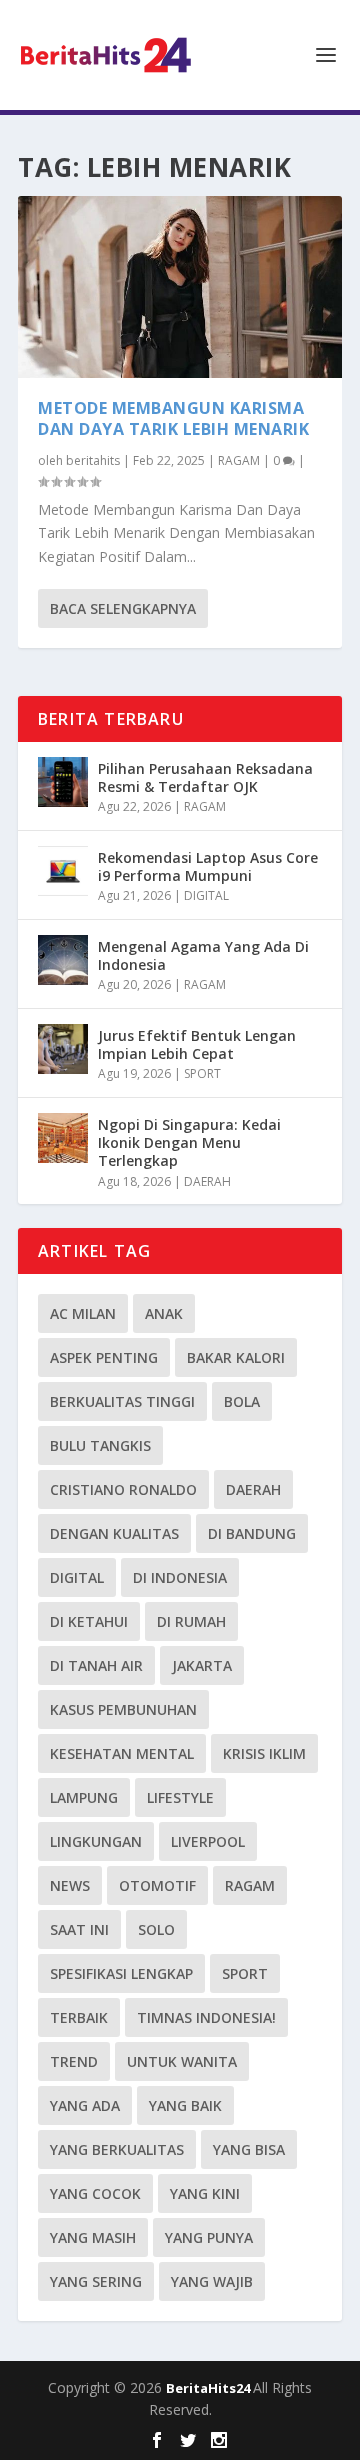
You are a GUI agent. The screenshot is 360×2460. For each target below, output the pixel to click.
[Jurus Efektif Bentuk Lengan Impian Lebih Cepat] (63, 1049)
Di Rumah (191, 1621)
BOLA (242, 1401)
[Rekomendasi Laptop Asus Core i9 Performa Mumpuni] (63, 871)
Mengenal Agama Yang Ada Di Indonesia (203, 955)
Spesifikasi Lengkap (121, 1973)
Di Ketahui (89, 1621)
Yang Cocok (95, 2193)
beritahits (93, 460)
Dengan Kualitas (114, 1533)
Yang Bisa (249, 2149)
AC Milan (83, 1313)
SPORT (202, 1073)
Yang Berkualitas (117, 2149)
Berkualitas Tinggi (122, 1401)
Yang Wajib (212, 2281)
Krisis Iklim (264, 1753)
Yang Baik (185, 2105)
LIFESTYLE (180, 1797)
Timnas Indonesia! (206, 2017)
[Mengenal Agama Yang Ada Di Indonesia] (63, 960)
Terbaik (79, 2017)
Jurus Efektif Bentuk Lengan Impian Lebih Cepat (197, 1044)
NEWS (70, 1885)
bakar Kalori (236, 1357)
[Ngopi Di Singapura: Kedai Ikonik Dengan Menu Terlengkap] (63, 1138)
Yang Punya (209, 2237)
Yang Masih (93, 2237)
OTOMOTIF (157, 1885)
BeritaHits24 (209, 2388)
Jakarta (202, 1665)
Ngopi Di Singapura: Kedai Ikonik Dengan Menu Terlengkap (189, 1142)
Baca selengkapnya (123, 608)
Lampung (84, 1797)
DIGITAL (206, 895)
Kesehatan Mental (122, 1753)
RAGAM (239, 460)
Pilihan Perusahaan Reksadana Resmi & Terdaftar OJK (205, 777)
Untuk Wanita (182, 2061)
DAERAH (207, 1181)
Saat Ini (79, 1929)
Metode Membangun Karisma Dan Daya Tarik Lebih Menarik (173, 418)
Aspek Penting (104, 1357)
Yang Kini (205, 2193)
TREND (74, 2061)
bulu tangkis (100, 1445)
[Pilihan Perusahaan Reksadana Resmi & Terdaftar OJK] (63, 782)
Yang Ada (85, 2105)
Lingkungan (96, 1841)
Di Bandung (252, 1533)
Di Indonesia (180, 1577)
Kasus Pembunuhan (123, 1709)
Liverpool (208, 1841)
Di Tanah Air (96, 1665)
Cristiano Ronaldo (123, 1489)
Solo (156, 1929)
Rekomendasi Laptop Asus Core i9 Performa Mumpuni (208, 866)
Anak (164, 1313)
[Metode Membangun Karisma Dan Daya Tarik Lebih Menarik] (180, 287)
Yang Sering (96, 2281)
